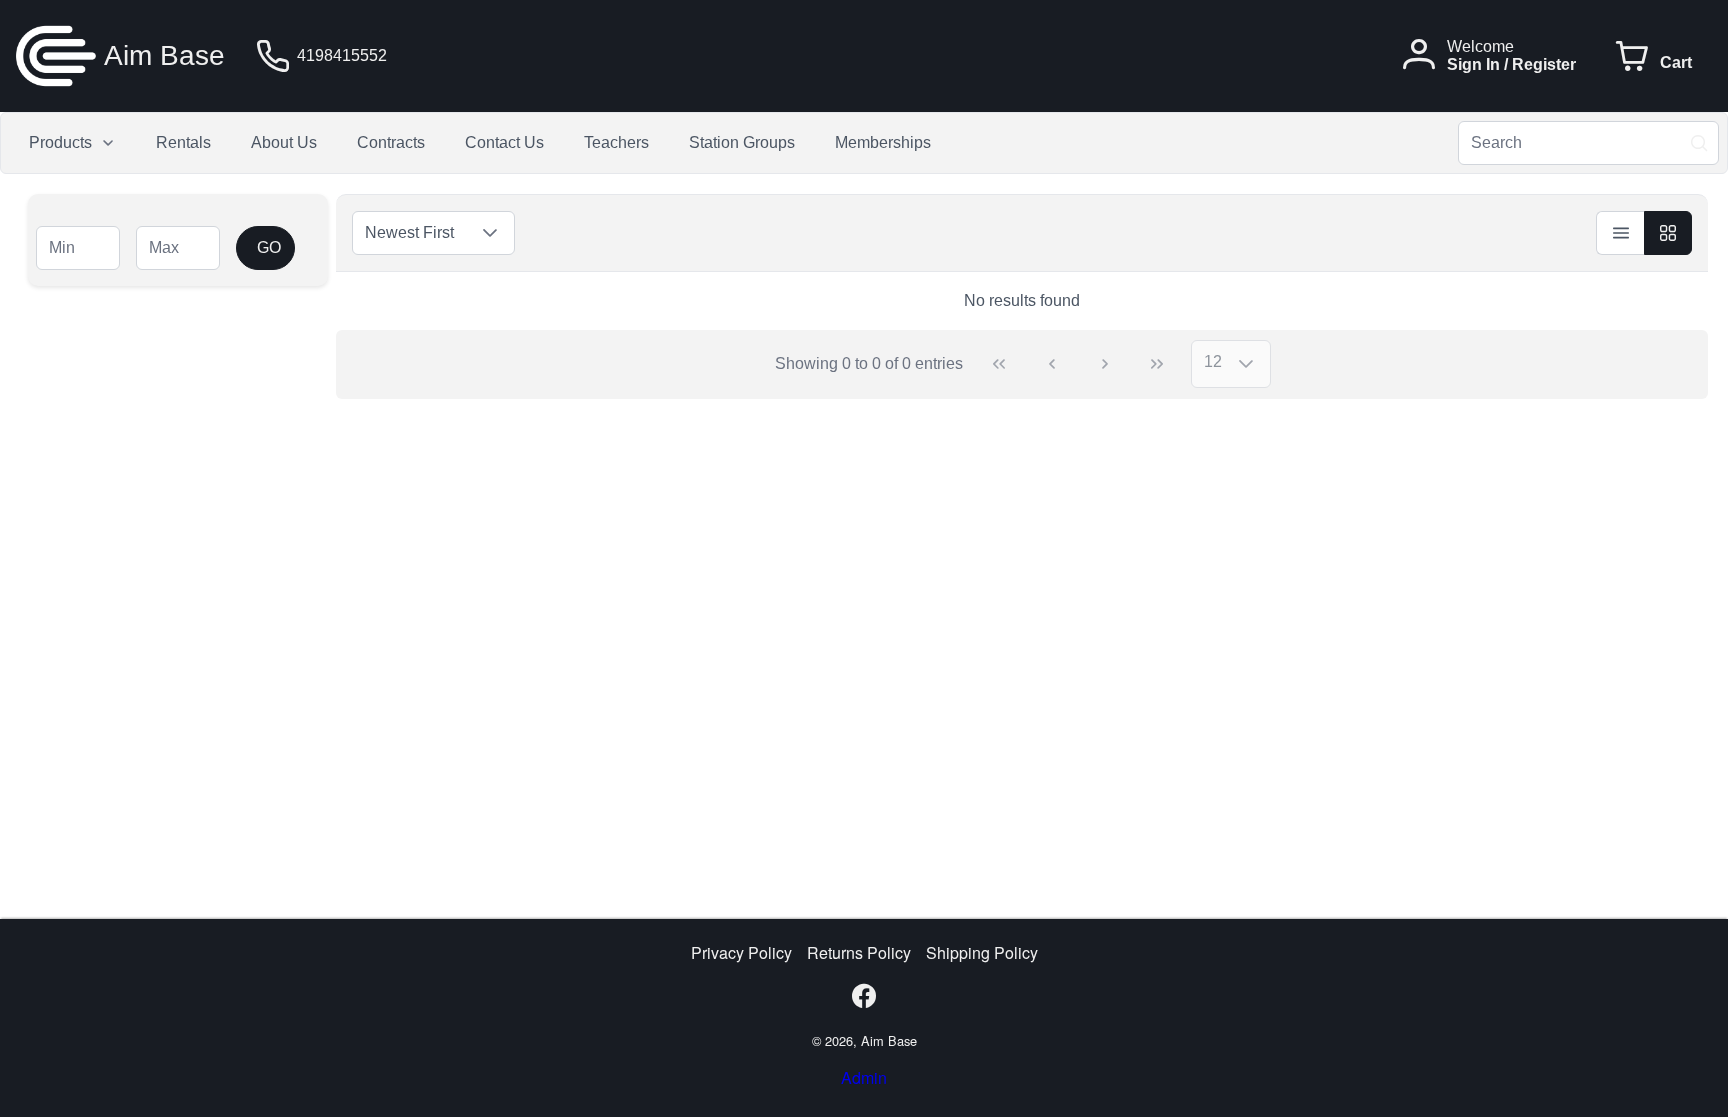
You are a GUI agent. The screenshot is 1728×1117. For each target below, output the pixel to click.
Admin (864, 1077)
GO (269, 247)
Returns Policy (859, 952)
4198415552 (342, 55)
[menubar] (480, 143)
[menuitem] (72, 143)
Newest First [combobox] (409, 232)
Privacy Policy (741, 952)
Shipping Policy (982, 952)
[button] (490, 233)
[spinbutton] (78, 248)
